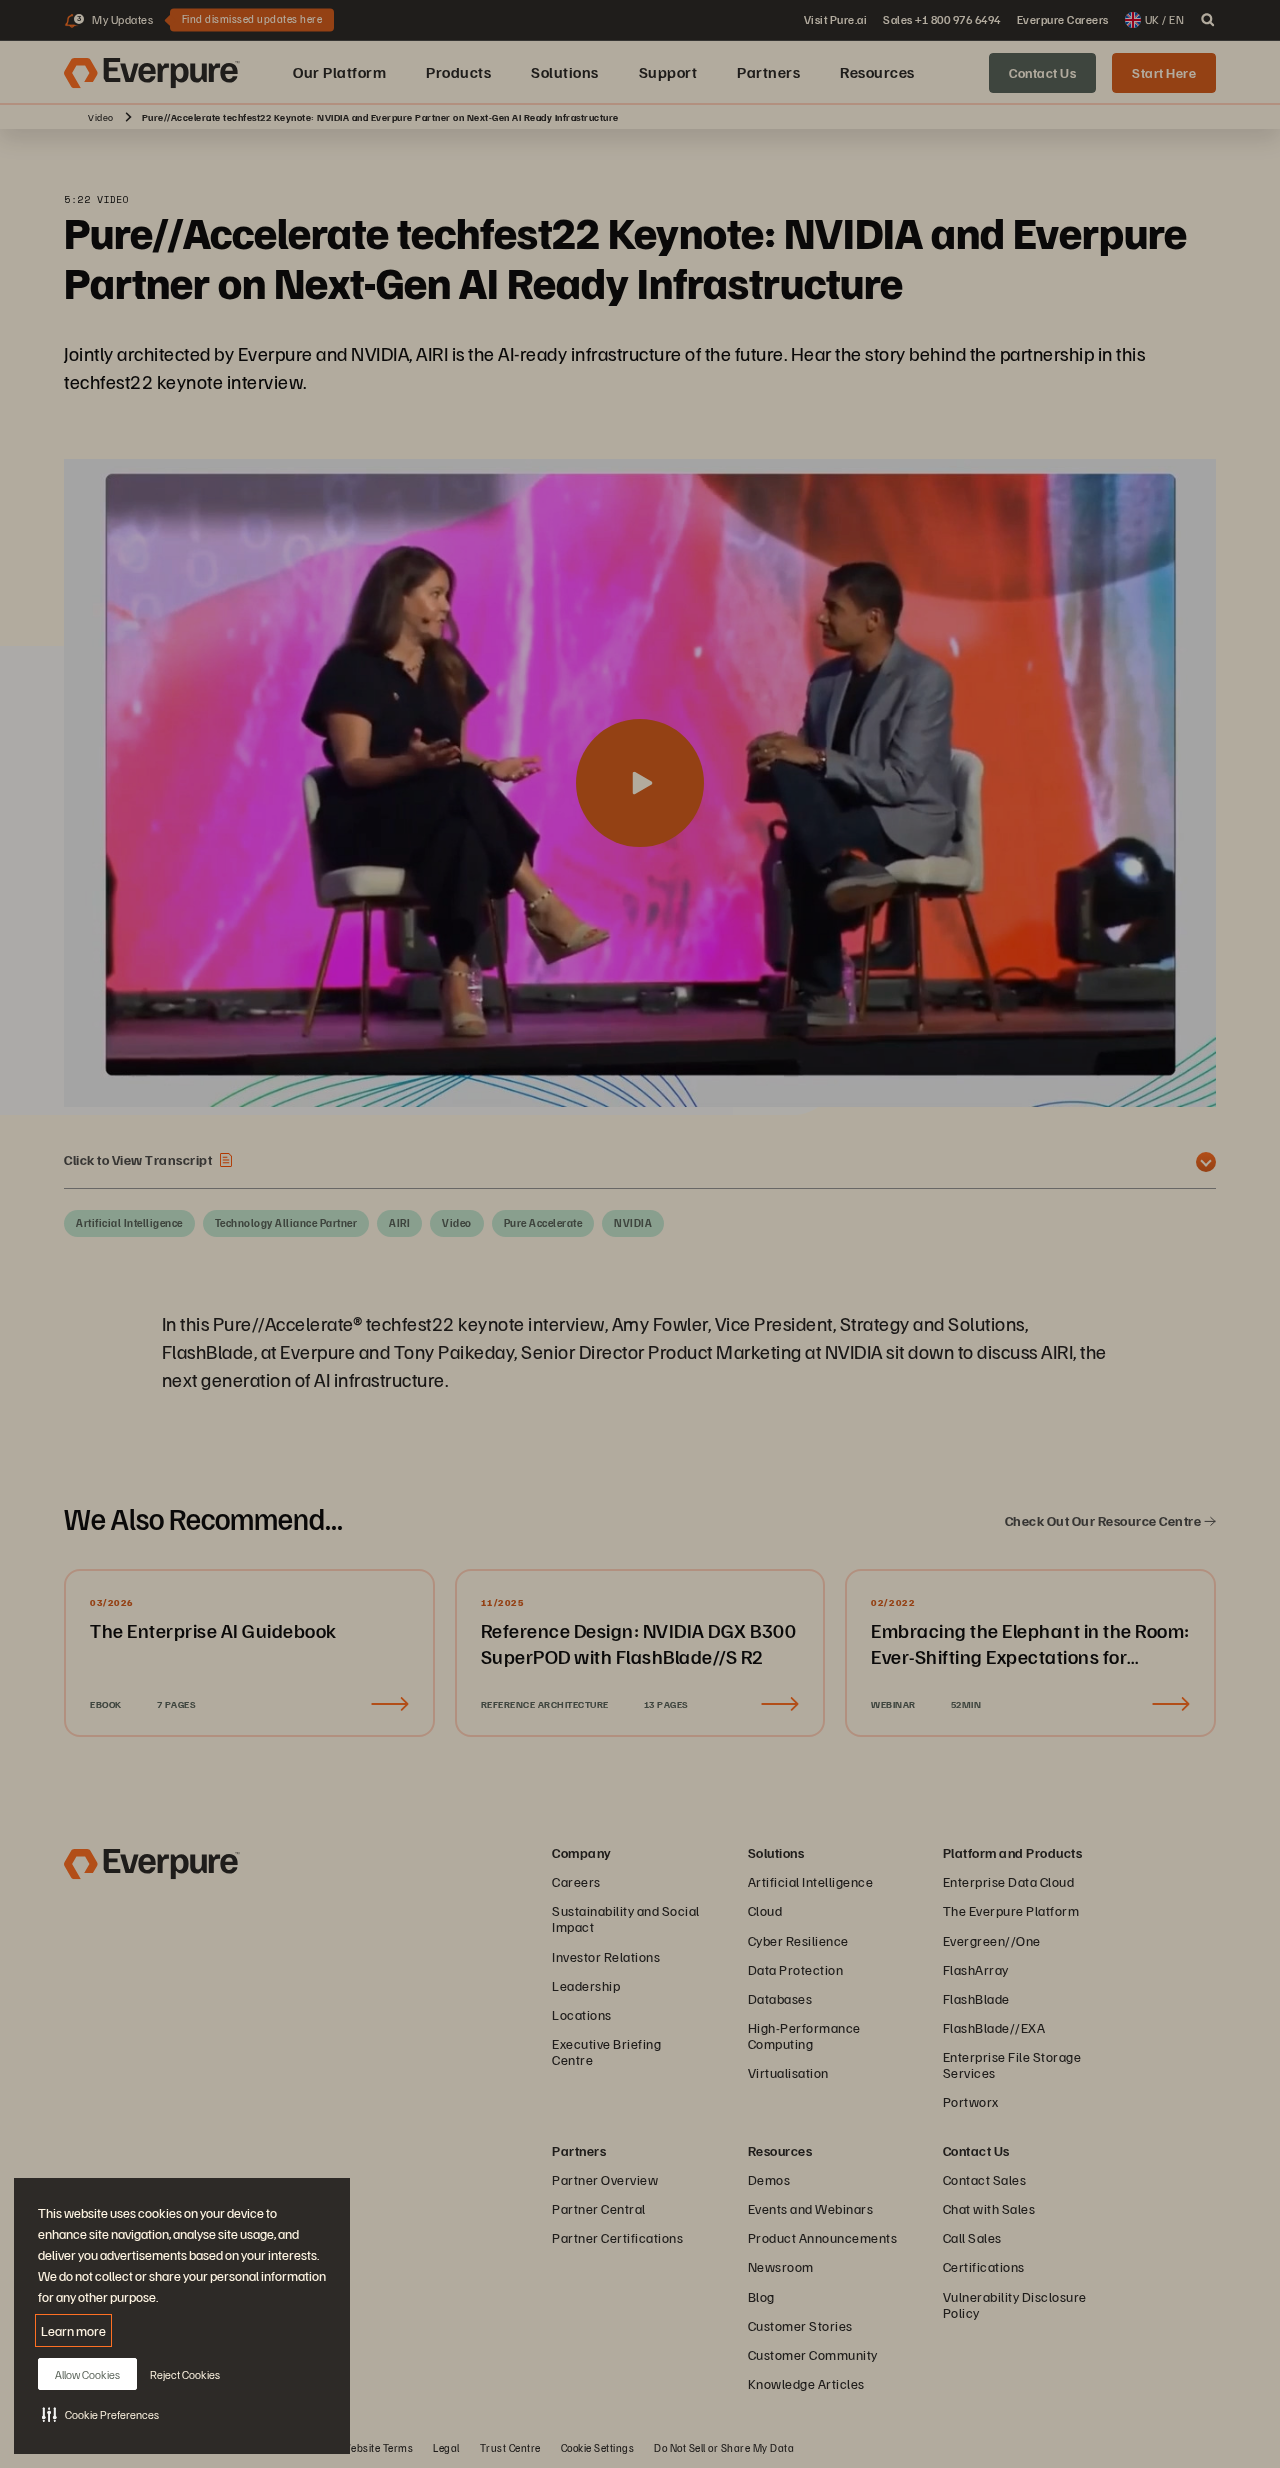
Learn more (73, 2330)
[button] (100, 2414)
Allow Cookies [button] (87, 2374)
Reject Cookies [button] (185, 2374)
